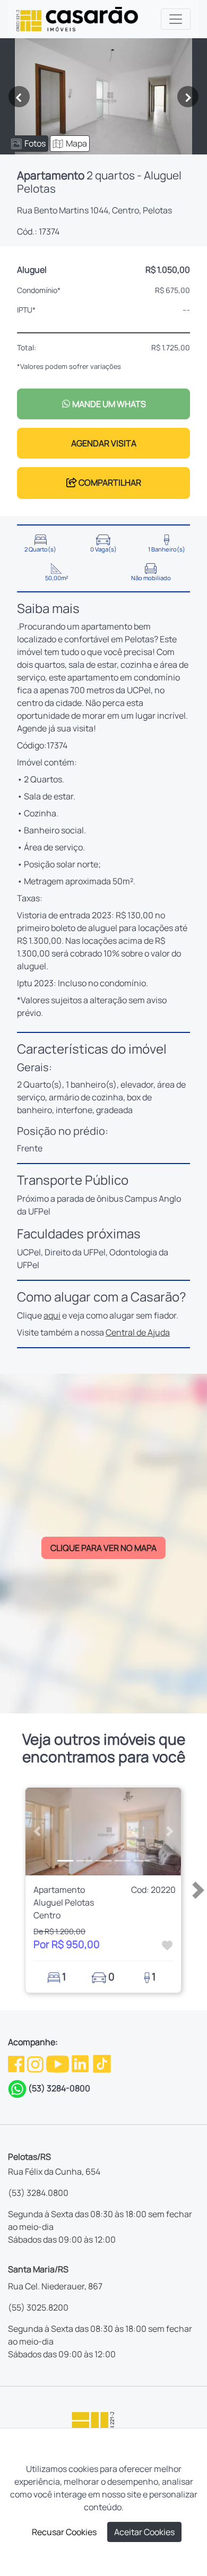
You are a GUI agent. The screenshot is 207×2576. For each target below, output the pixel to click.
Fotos (35, 143)
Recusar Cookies (64, 2532)
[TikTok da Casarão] (102, 2063)
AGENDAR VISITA (104, 443)
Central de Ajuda (138, 1332)
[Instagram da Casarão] (36, 2063)
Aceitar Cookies (144, 2532)
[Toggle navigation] (176, 19)
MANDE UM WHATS (108, 404)
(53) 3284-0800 (59, 2088)
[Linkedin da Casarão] (81, 2063)
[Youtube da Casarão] (58, 2063)
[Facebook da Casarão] (17, 2063)
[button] (37, 1832)
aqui (52, 1315)
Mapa (76, 143)
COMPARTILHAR (109, 483)
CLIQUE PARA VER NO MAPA (103, 1548)
